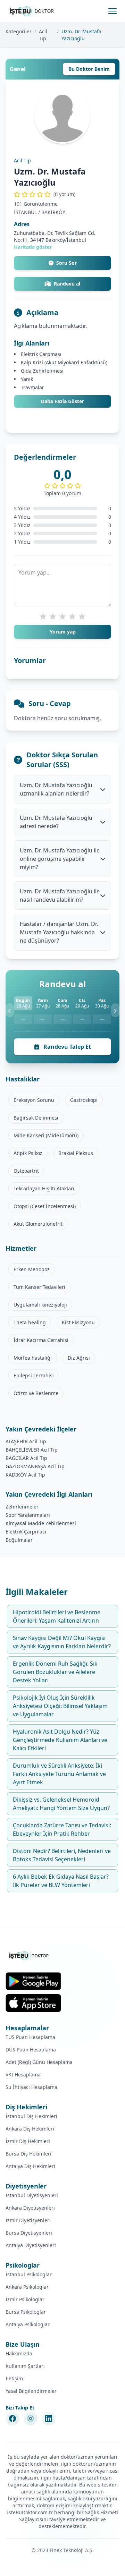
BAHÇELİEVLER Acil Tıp (32, 1450)
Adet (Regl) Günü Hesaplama (39, 2062)
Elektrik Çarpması (41, 354)
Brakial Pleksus (76, 1153)
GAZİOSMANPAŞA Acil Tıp (35, 1466)
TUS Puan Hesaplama (30, 2037)
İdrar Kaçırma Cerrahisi (41, 1340)
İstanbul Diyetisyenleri (32, 2195)
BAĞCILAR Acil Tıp (26, 1458)
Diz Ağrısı (79, 1358)
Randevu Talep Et (66, 1047)
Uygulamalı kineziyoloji (40, 1305)
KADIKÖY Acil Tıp (25, 1475)
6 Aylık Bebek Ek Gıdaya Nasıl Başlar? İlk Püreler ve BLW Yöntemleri (61, 1881)
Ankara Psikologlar (27, 2287)
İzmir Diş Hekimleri (28, 2141)
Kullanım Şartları (25, 2366)
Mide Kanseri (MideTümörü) (46, 1135)
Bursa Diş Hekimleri (28, 2154)
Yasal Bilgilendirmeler (31, 2391)
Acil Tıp (43, 35)
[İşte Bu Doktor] (29, 1956)
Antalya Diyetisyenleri (31, 2245)
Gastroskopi (84, 1100)
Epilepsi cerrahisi (34, 1375)
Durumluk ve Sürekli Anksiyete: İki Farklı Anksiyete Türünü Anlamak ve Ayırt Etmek (59, 1774)
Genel (18, 69)
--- (23, 1019)
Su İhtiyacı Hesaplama (31, 2087)
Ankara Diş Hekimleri (30, 2129)
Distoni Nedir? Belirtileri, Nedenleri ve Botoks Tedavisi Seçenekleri (62, 1855)
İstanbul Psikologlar (29, 2274)
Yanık (27, 379)
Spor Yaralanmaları (28, 1515)
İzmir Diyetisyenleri (28, 2220)
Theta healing (30, 1322)
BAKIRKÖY (53, 212)
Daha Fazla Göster (62, 401)
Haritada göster (33, 247)
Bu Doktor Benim (89, 69)
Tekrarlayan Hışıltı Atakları (44, 1188)
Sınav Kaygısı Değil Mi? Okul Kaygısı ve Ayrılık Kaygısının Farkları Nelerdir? (62, 1642)
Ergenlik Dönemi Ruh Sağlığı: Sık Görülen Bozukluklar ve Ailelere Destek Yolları (55, 1672)
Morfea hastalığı (33, 1358)
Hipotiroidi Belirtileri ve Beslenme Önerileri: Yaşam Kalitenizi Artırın (57, 1616)
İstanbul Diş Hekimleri (31, 2116)
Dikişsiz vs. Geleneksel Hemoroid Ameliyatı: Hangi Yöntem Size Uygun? (61, 1804)
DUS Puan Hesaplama (31, 2050)
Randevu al (67, 284)
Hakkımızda (19, 2353)
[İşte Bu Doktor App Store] (33, 2003)
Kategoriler (19, 31)
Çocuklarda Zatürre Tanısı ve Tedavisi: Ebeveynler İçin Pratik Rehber (62, 1829)
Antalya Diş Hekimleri (30, 2166)
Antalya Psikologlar (28, 2324)
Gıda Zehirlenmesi (42, 371)
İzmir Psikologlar (25, 2299)
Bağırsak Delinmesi (36, 1118)
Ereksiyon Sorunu (34, 1100)
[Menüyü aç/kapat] (112, 11)
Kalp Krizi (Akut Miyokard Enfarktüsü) (64, 362)
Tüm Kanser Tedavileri (39, 1287)
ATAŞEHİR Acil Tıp (26, 1441)
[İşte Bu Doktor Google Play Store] (33, 1981)
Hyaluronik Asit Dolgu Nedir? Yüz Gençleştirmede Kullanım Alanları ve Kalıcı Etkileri (60, 1740)
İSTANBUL (25, 212)
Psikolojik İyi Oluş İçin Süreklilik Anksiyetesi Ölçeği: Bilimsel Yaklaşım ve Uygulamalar (60, 1706)
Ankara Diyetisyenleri (30, 2208)
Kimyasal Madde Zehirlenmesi (41, 1523)
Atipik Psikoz (28, 1153)
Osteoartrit (26, 1171)
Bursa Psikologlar (26, 2312)
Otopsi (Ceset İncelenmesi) (45, 1206)
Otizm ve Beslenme (36, 1393)
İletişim (14, 2378)
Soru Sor (66, 263)
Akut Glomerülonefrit (38, 1224)
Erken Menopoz (32, 1269)
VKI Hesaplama (23, 2075)
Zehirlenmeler (22, 1507)
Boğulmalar (19, 1540)
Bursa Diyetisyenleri (29, 2233)
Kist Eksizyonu (78, 1322)
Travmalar (32, 387)
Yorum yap (63, 632)
